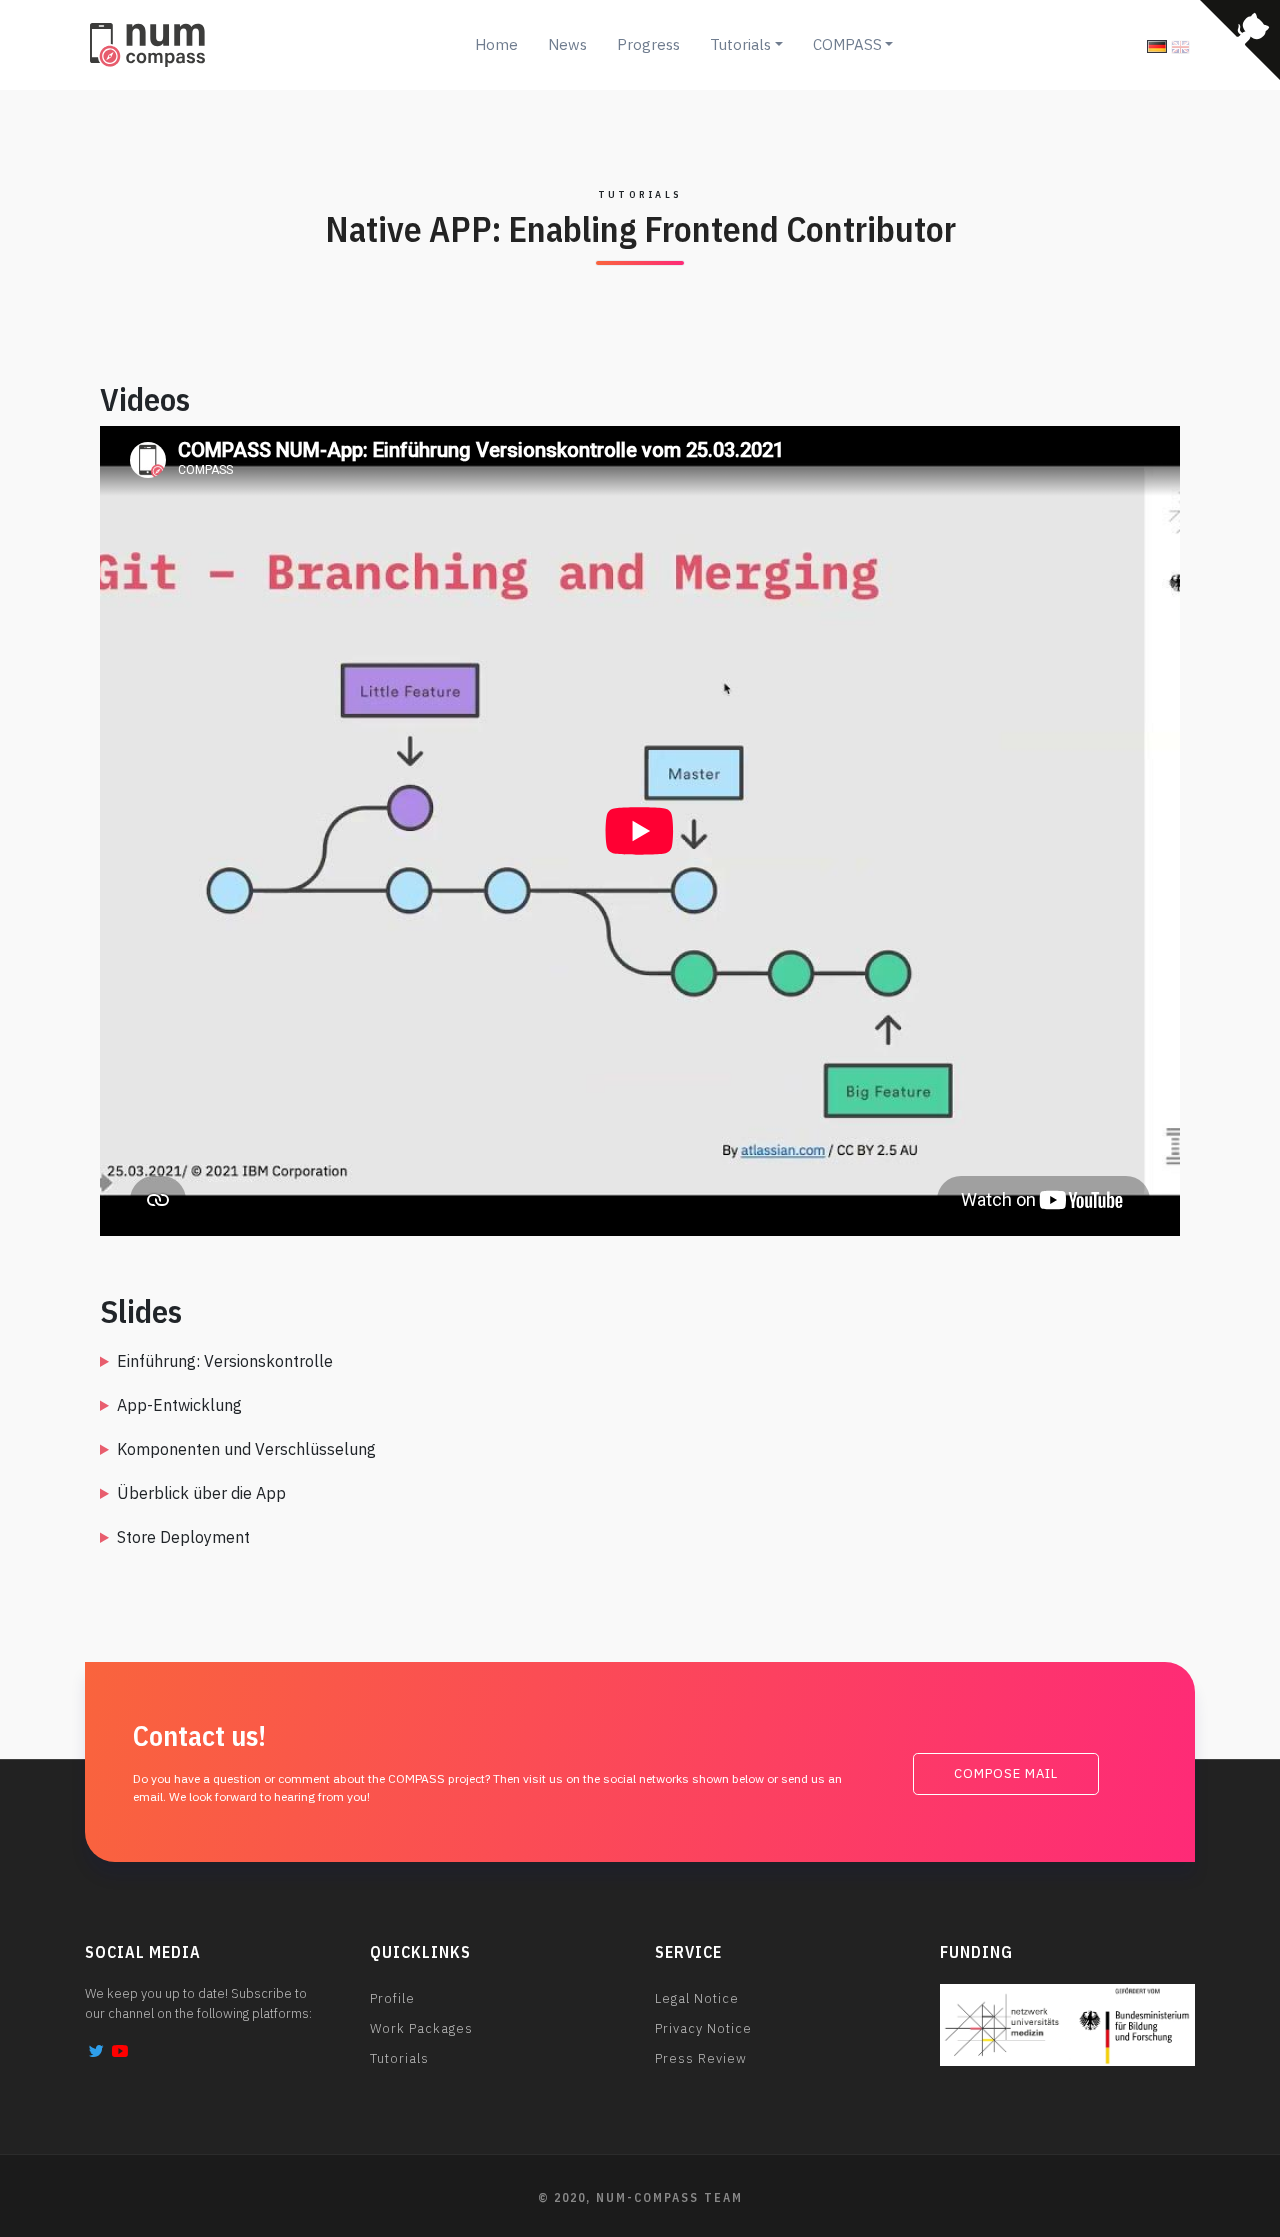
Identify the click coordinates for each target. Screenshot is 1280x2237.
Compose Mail (1006, 1773)
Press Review (701, 2058)
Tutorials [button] (740, 44)
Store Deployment (183, 1537)
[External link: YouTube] (120, 2051)
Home (496, 44)
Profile (392, 1998)
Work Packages (421, 2028)
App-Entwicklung (179, 1405)
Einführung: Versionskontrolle (225, 1361)
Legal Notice (697, 1998)
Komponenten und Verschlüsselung (246, 1449)
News (567, 44)
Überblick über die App (201, 1493)
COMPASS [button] (847, 44)
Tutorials (399, 2058)
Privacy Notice (703, 2028)
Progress (648, 44)
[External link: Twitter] (96, 2051)
